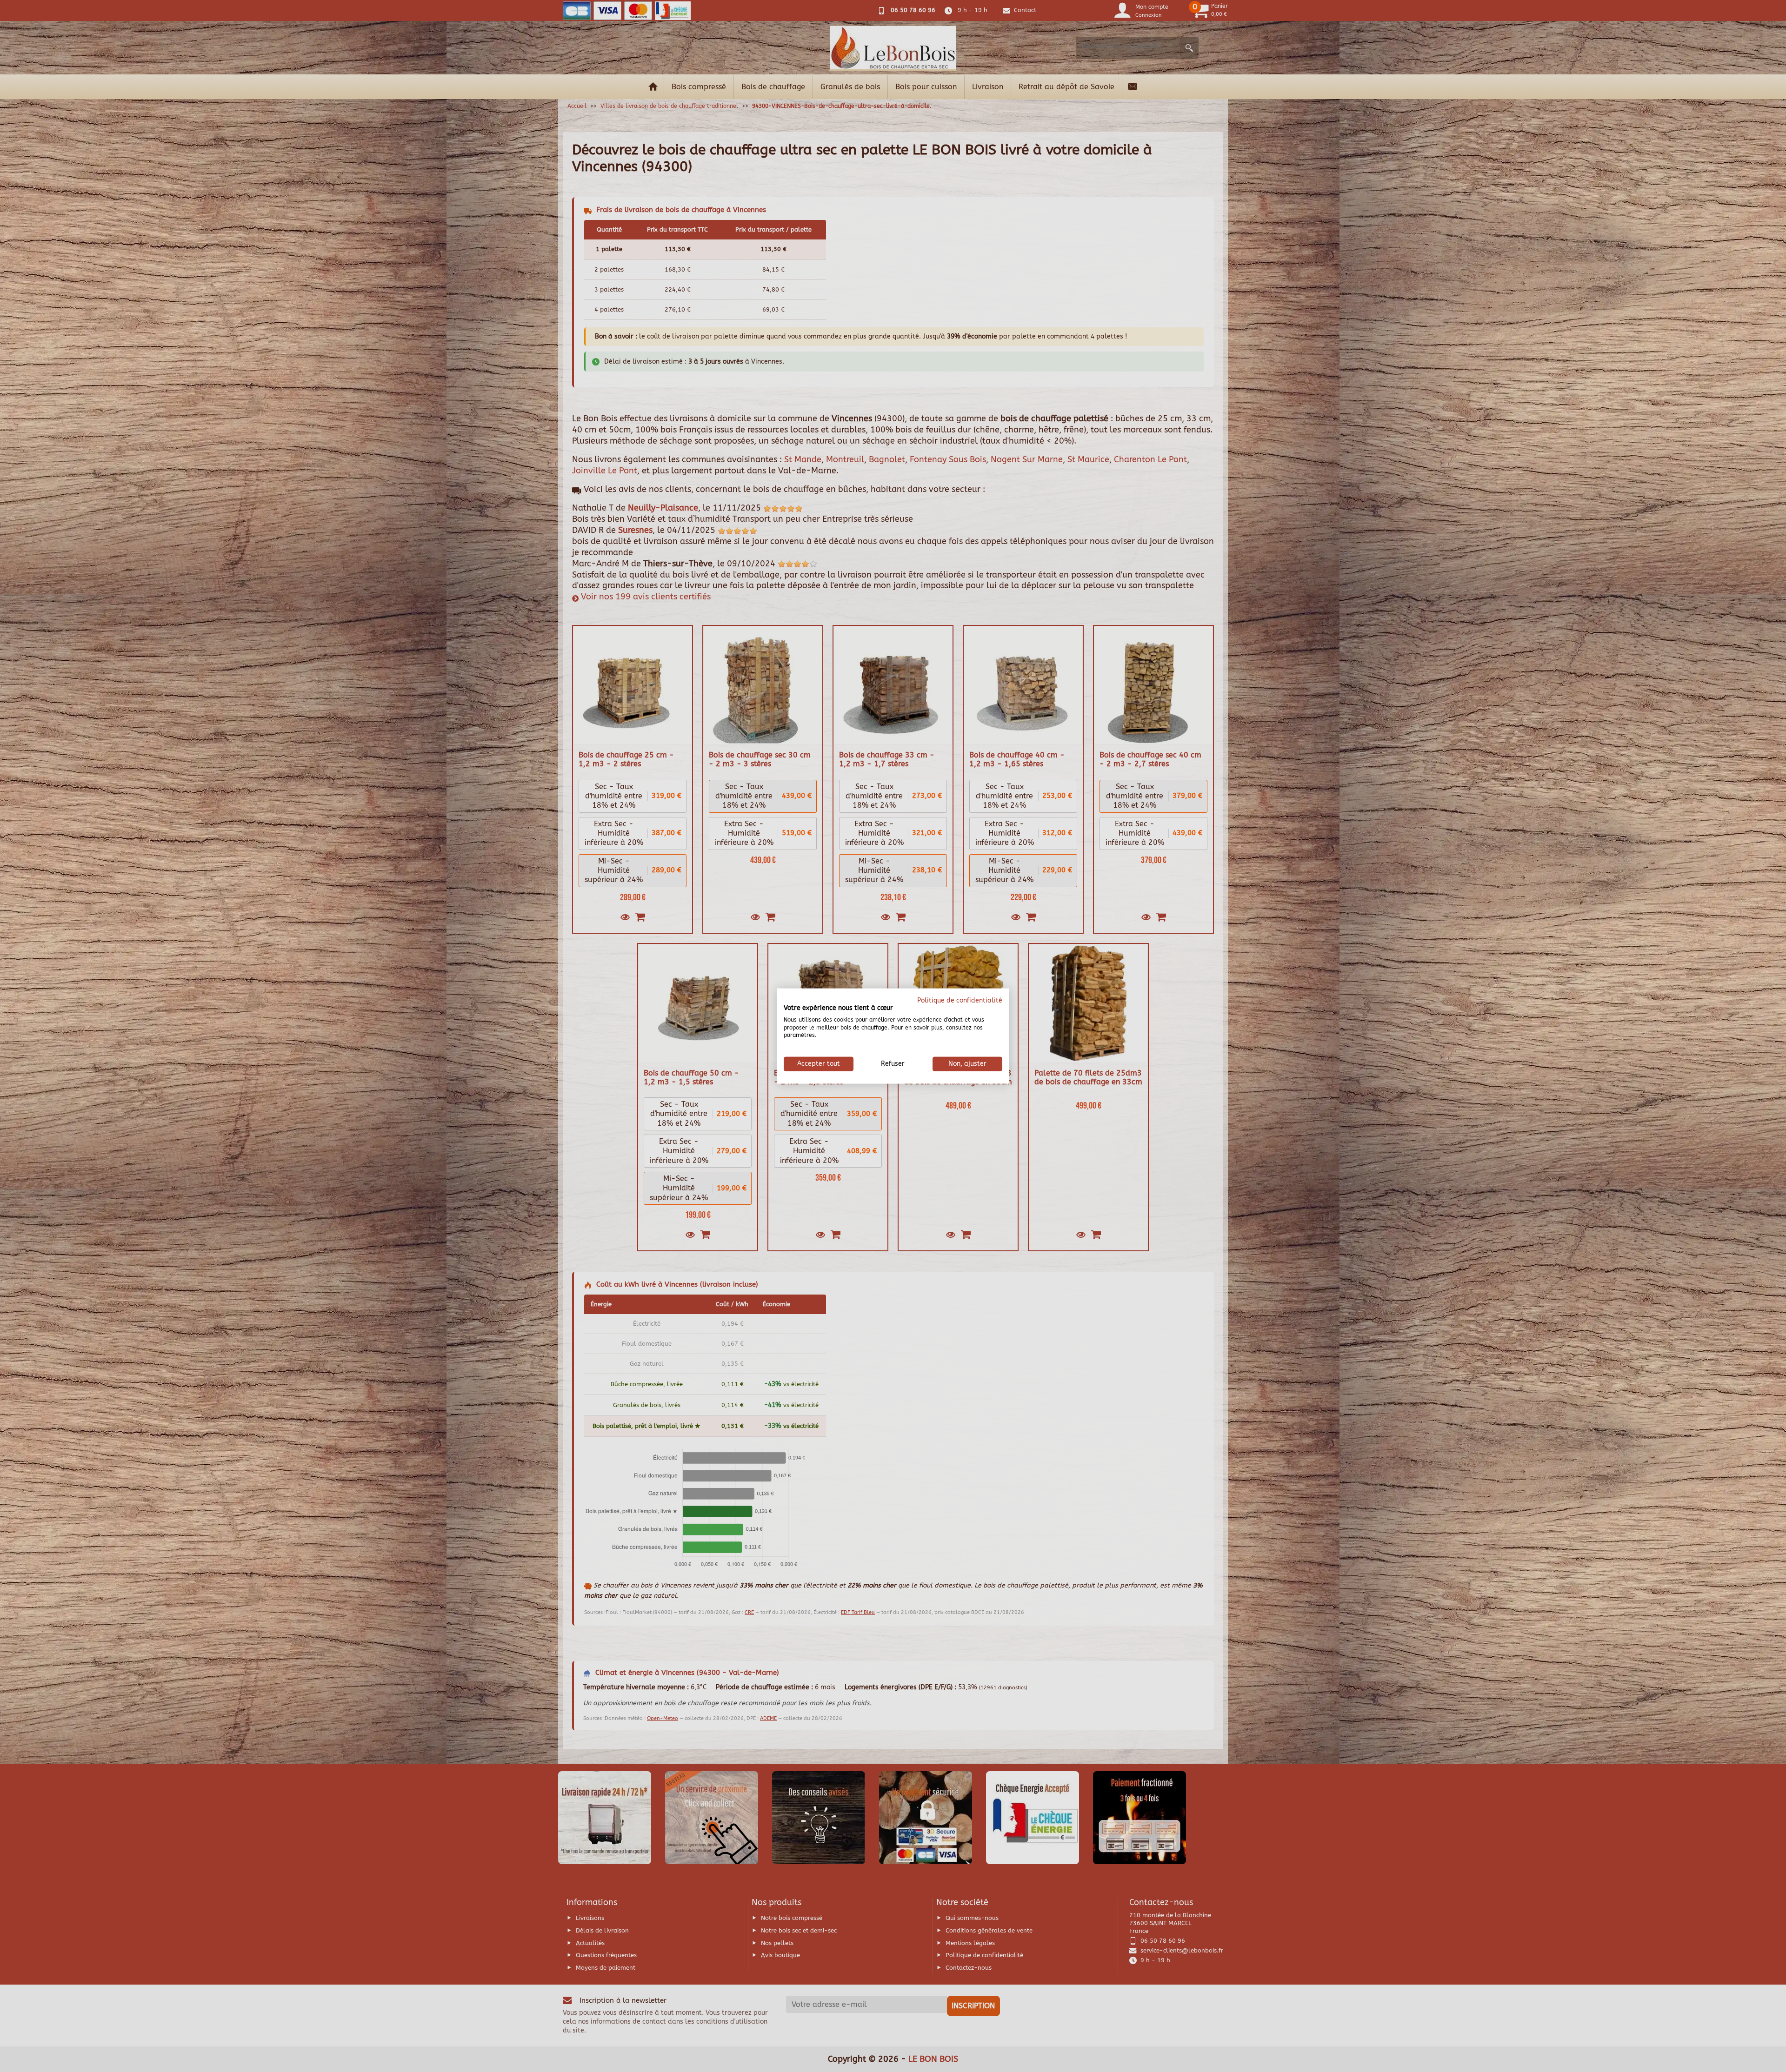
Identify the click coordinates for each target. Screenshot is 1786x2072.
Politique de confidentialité (960, 1000)
